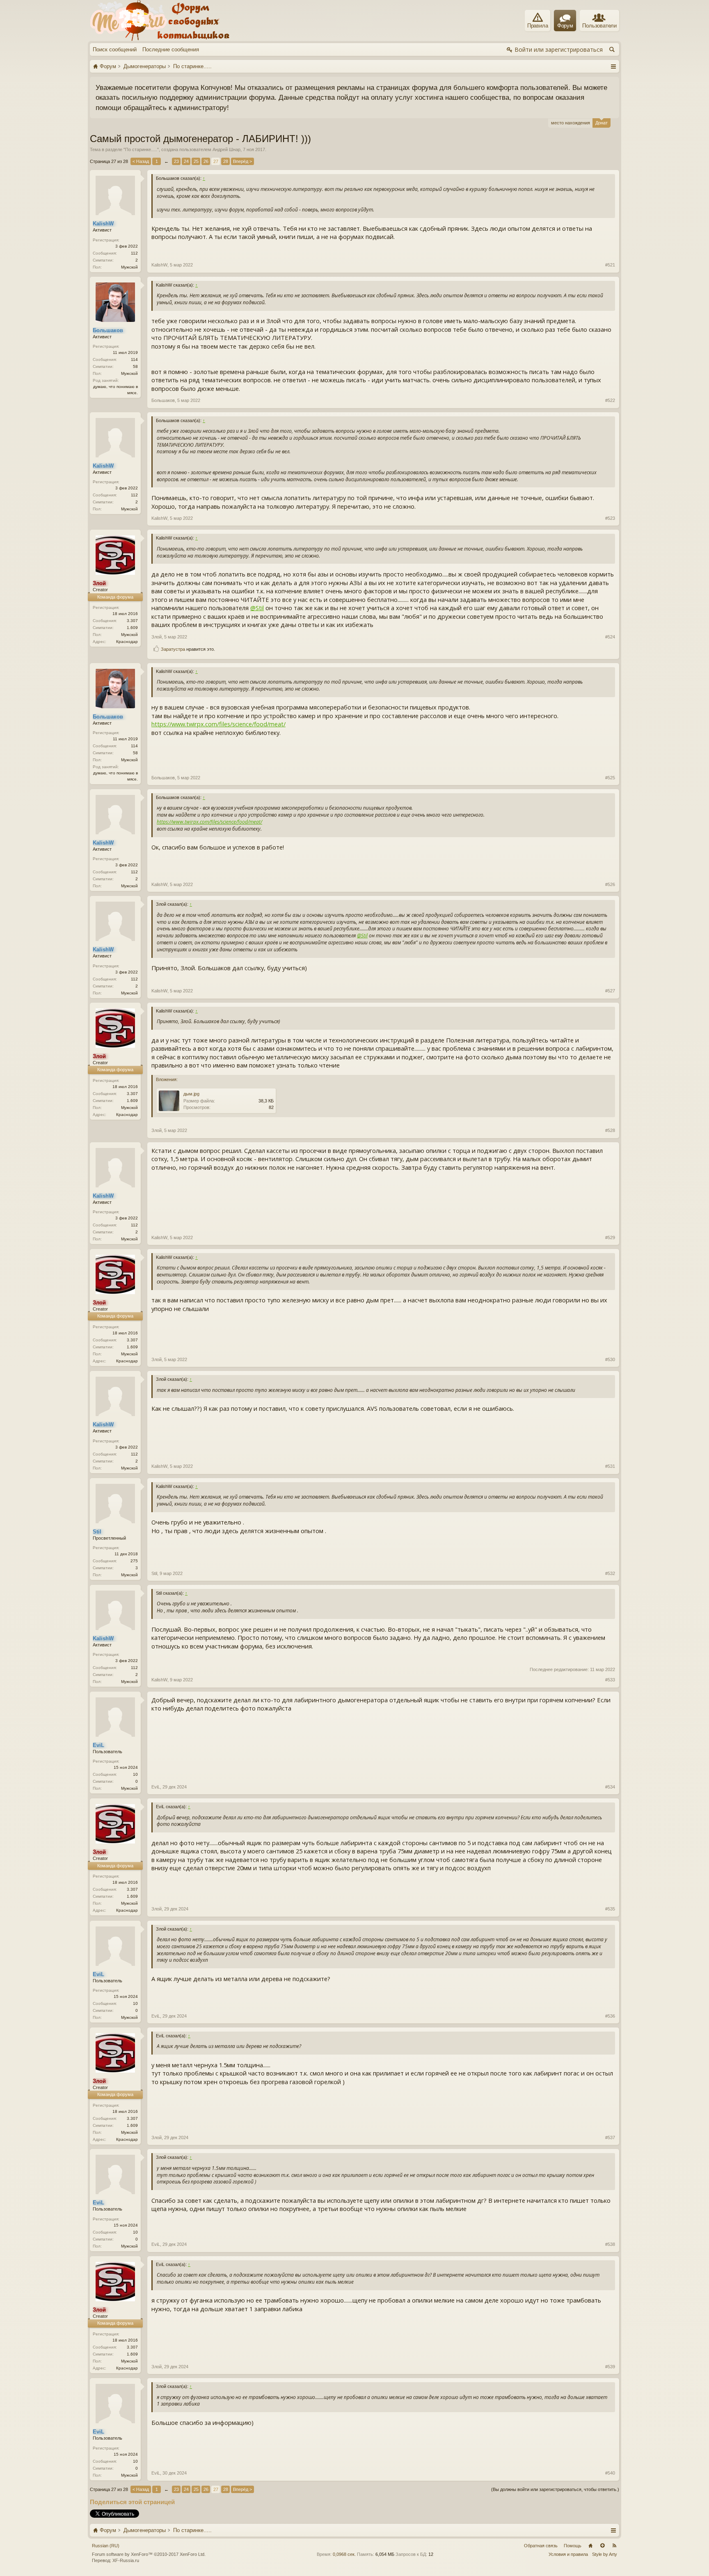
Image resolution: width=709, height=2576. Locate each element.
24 (186, 161)
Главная (590, 2546)
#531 (610, 1466)
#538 (610, 2244)
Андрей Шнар (226, 149)
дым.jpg (191, 1094)
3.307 (132, 621)
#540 (610, 2473)
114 (134, 359)
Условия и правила (568, 2554)
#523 (610, 518)
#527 (610, 991)
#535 (610, 1909)
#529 (610, 1237)
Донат (602, 123)
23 (176, 161)
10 (135, 1774)
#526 (610, 884)
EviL (156, 1787)
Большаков (163, 400)
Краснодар (127, 642)
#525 (610, 778)
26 (206, 161)
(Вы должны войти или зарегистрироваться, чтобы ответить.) (555, 2489)
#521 (610, 265)
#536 (610, 2016)
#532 (610, 1573)
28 (226, 161)
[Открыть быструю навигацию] (613, 66)
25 (196, 161)
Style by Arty (605, 2554)
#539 (610, 2367)
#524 (610, 637)
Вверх (602, 2546)
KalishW (159, 265)
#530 (610, 1359)
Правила (538, 26)
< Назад (141, 161)
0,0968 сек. (344, 2554)
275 (134, 1561)
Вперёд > (242, 161)
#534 (610, 1787)
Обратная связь (541, 2546)
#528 (610, 1130)
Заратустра (173, 649)
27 (216, 161)
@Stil (257, 608)
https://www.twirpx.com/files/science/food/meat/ (218, 724)
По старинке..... (141, 149)
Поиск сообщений (115, 49)
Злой (157, 637)
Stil (154, 1573)
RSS (614, 2546)
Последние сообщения (171, 49)
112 (134, 253)
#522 (610, 400)
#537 (610, 2137)
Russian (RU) (106, 2546)
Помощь (573, 2546)
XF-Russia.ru (126, 2560)
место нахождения (571, 123)
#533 (610, 1680)
